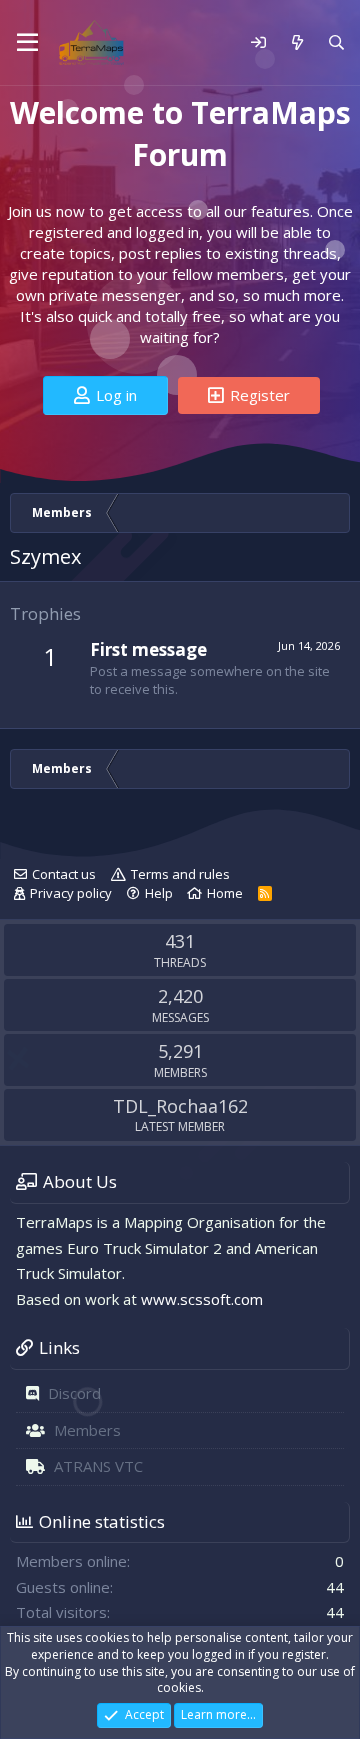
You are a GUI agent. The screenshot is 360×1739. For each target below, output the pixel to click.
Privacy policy (71, 893)
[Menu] (27, 43)
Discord (74, 1393)
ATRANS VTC (98, 1466)
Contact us (64, 874)
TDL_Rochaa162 (180, 1106)
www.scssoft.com (202, 1299)
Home (225, 893)
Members (87, 1430)
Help (159, 893)
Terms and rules (180, 874)
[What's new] (296, 42)
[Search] (336, 42)
